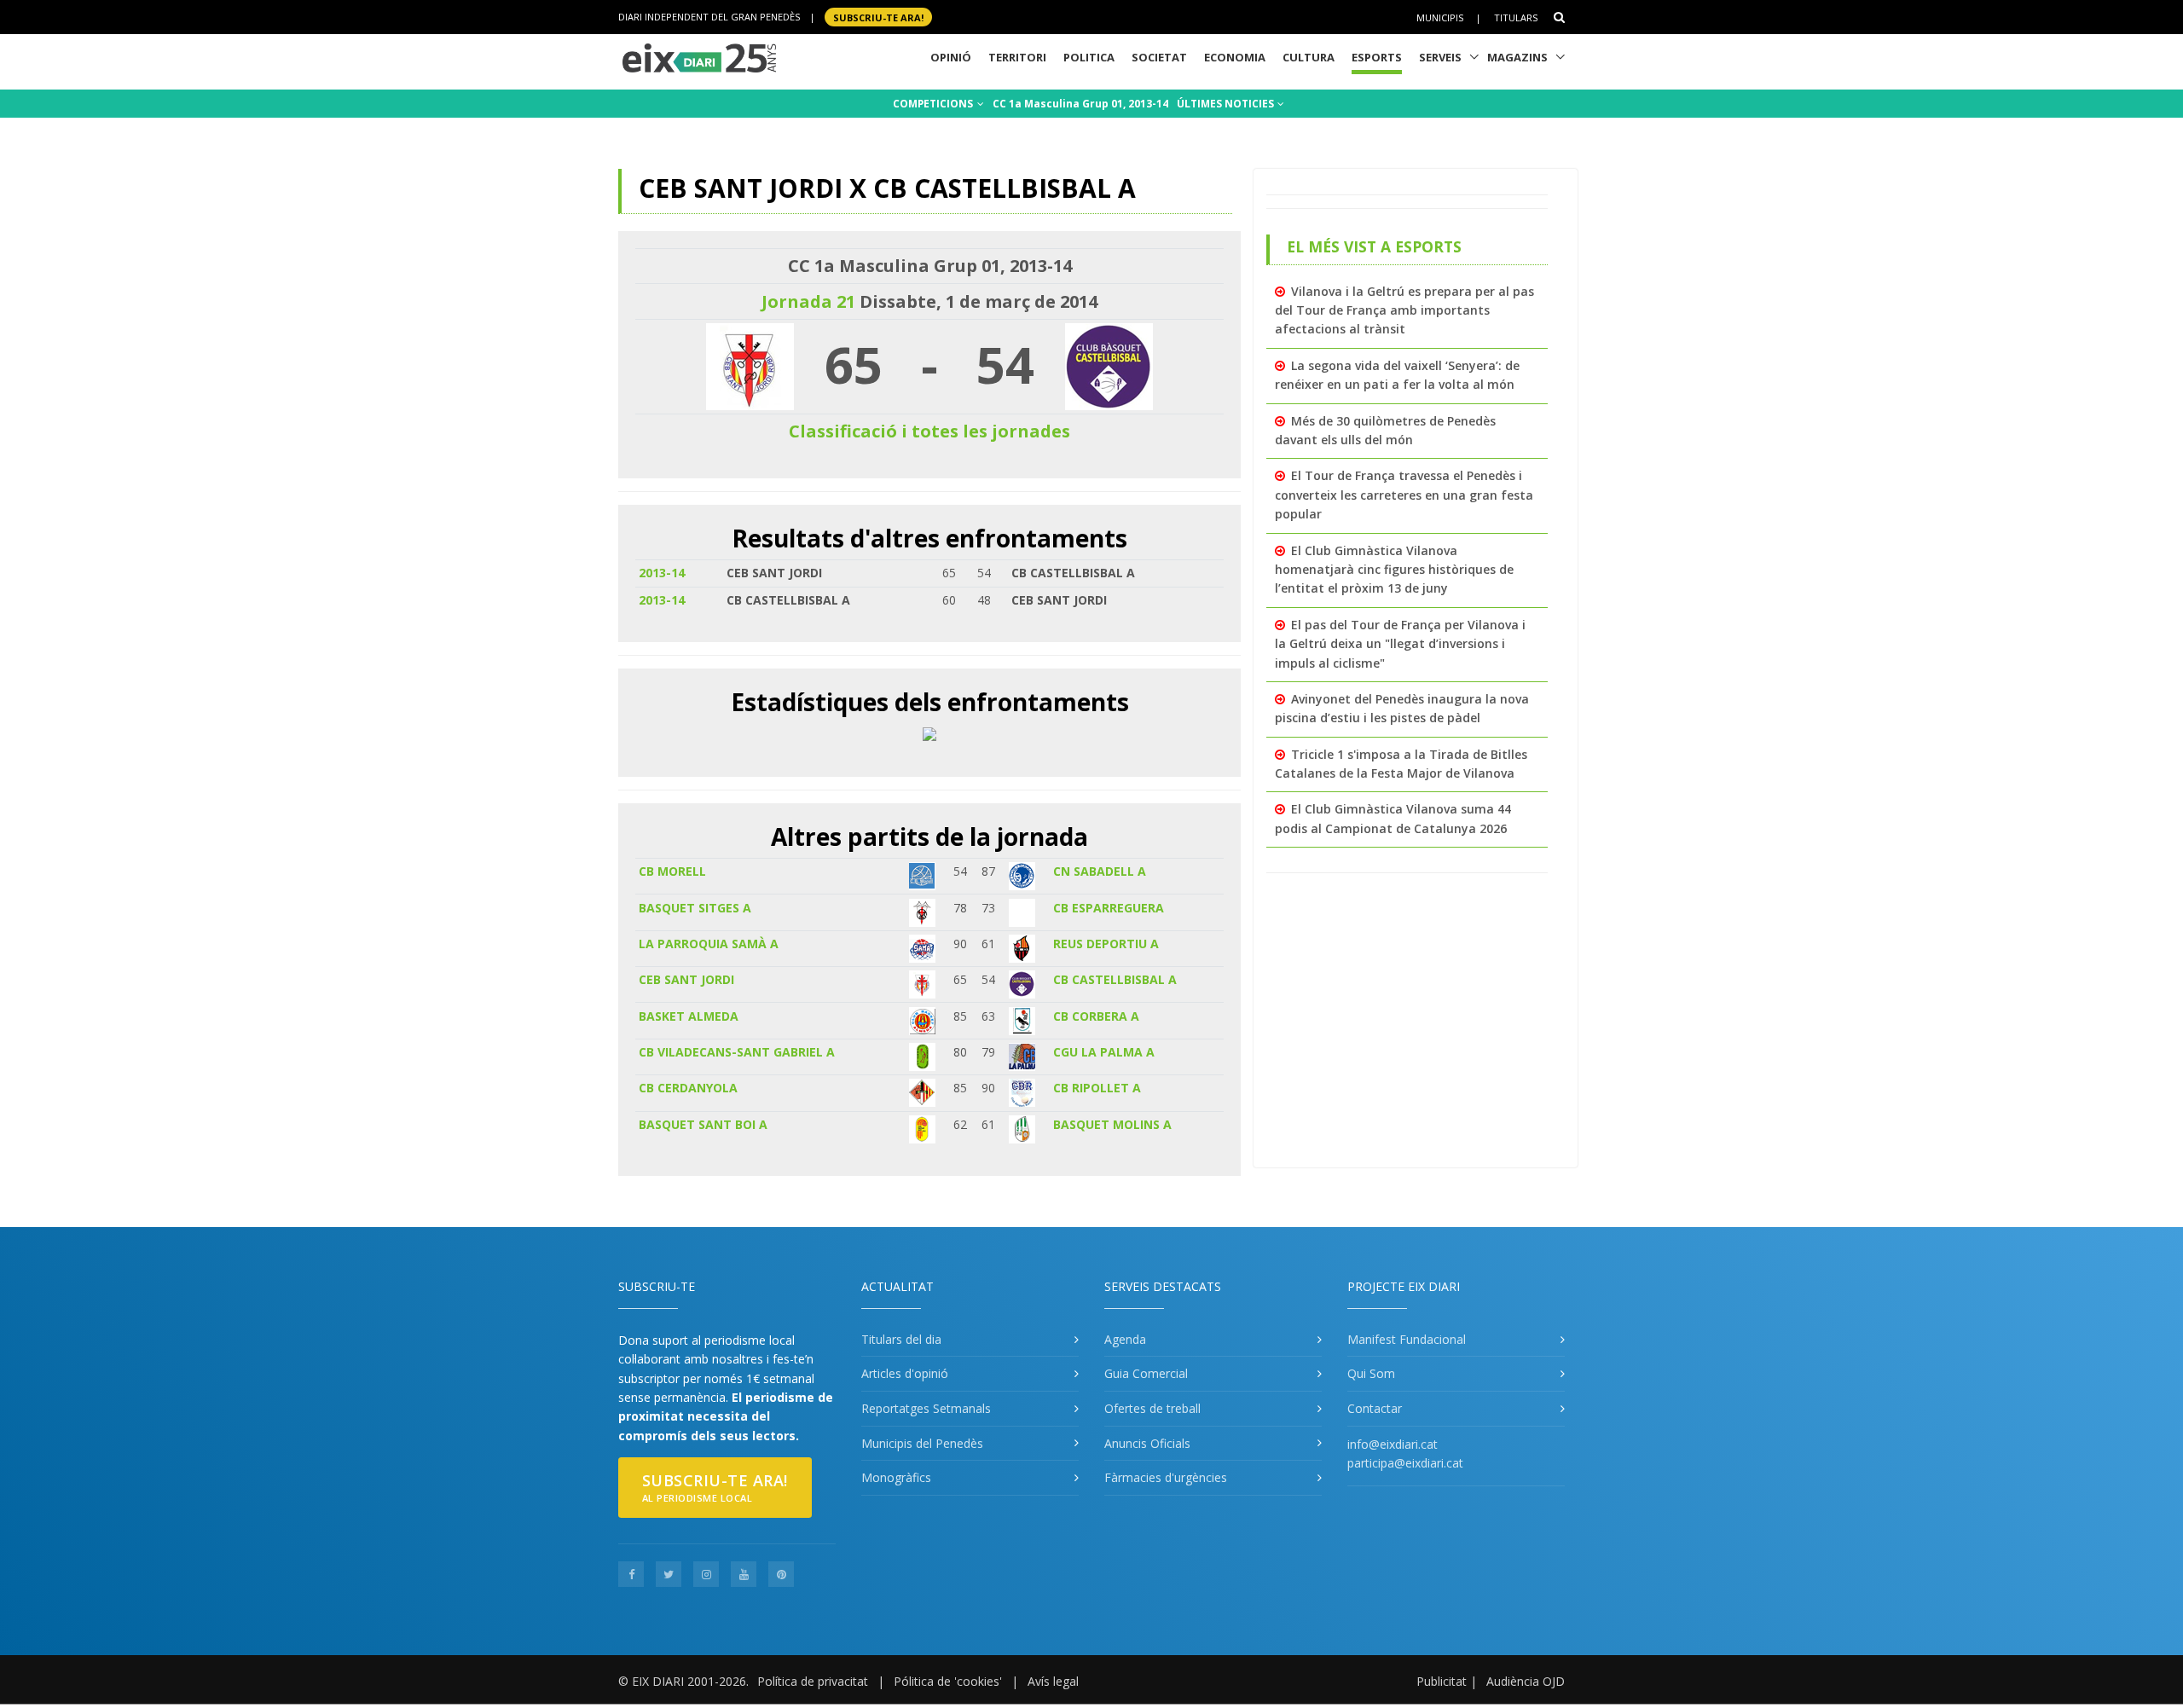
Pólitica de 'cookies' (948, 1681)
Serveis (1440, 57)
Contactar (1375, 1408)
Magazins (1517, 57)
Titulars (1516, 17)
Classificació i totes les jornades (929, 431)
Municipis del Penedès (922, 1443)
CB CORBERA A (1096, 1016)
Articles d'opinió (905, 1373)
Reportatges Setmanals (926, 1408)
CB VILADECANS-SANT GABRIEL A (737, 1052)
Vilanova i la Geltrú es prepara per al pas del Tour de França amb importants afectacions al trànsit (1404, 310)
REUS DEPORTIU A (1106, 944)
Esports (1377, 57)
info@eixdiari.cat (1393, 1444)
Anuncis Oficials (1147, 1443)
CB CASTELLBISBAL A (1115, 979)
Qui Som (1371, 1373)
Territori (1017, 57)
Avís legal (1053, 1681)
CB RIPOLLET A (1097, 1088)
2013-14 (662, 573)
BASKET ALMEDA (689, 1016)
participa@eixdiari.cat (1405, 1463)
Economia (1235, 57)
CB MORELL (672, 871)
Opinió (951, 57)
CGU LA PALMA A (1104, 1052)
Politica (1089, 57)
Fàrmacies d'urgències (1166, 1477)
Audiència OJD (1526, 1681)
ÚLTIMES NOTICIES (1227, 104)
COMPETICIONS (934, 104)
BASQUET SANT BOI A (703, 1124)
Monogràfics (896, 1477)
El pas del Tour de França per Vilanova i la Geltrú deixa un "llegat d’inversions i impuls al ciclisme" (1400, 644)
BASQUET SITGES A (695, 908)
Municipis (1440, 17)
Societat (1159, 57)
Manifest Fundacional (1407, 1339)
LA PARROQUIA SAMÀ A (709, 944)
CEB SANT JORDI (686, 979)
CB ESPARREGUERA (1109, 908)
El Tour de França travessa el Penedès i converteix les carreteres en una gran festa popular (1404, 495)
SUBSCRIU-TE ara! (878, 17)
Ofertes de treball (1152, 1408)
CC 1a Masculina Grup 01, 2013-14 (1080, 104)
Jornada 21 (808, 301)
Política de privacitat (813, 1681)
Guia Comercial (1146, 1373)
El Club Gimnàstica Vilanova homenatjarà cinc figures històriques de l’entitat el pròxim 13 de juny (1394, 570)
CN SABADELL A (1100, 871)
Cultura (1309, 57)
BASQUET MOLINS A (1112, 1124)
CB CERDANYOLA (688, 1088)
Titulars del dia (901, 1339)
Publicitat (1442, 1681)
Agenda (1125, 1339)
